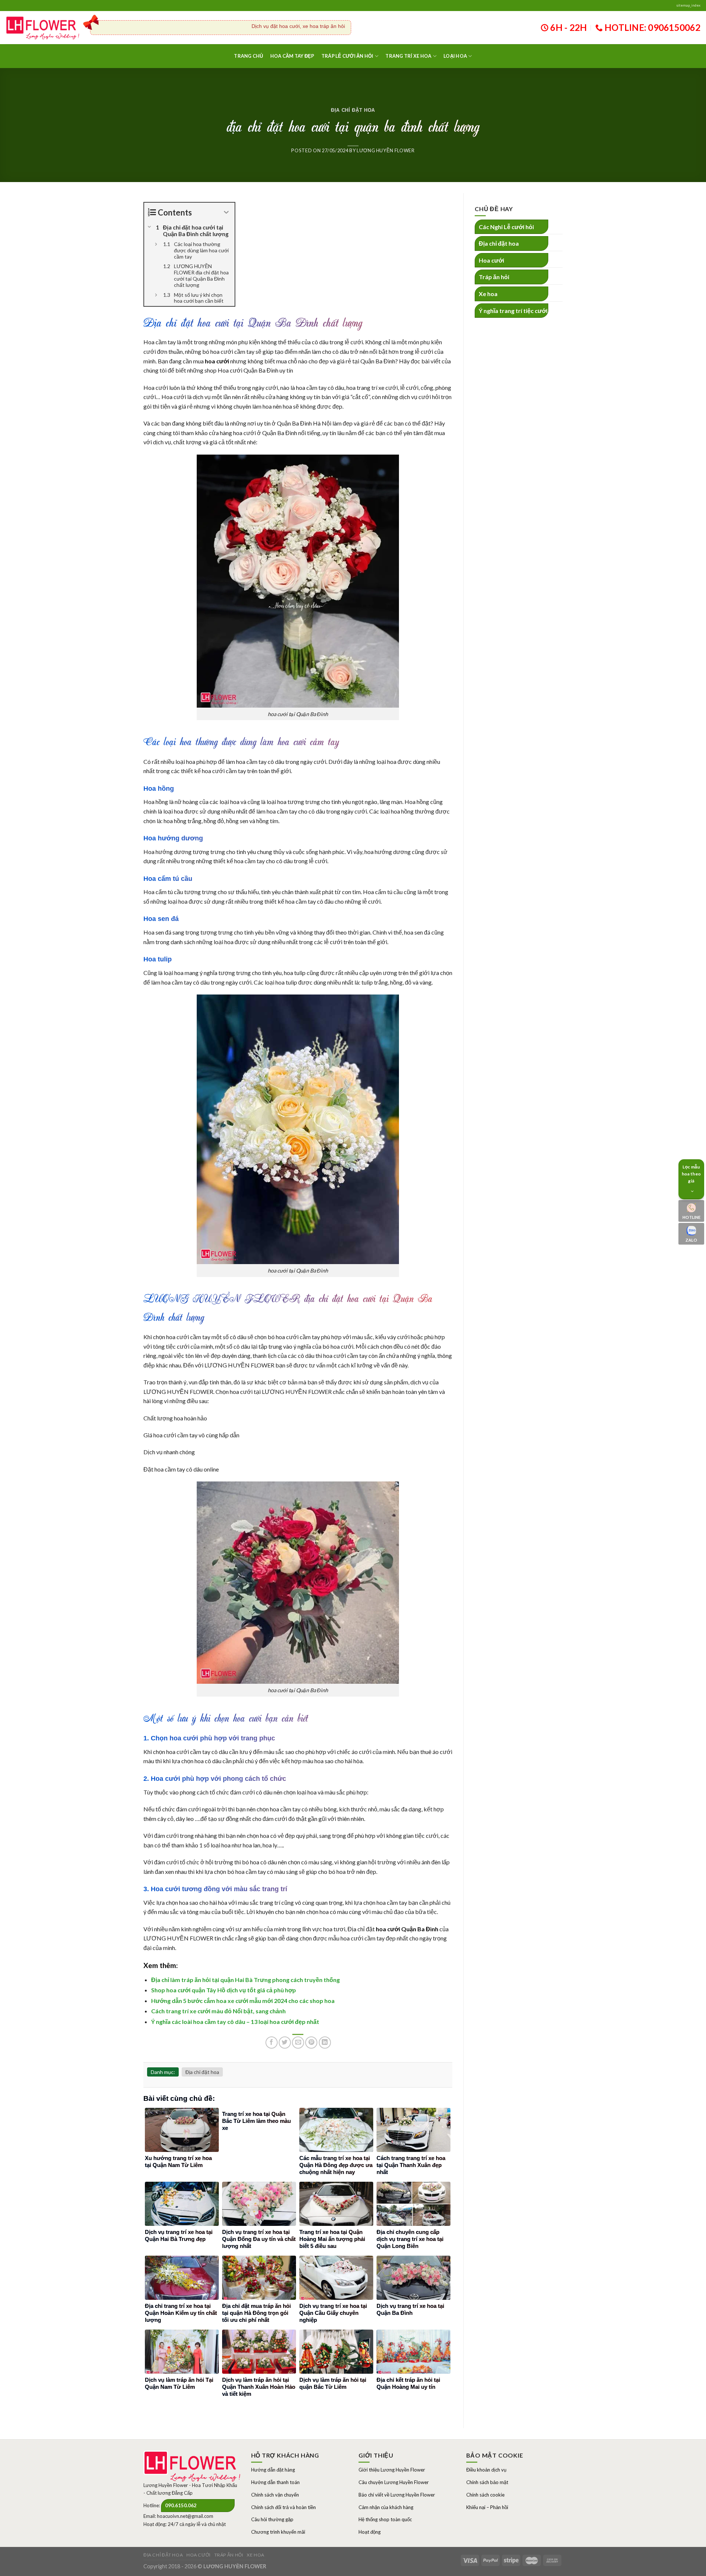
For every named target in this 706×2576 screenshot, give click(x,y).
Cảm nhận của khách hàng (386, 2507)
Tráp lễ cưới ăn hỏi (347, 56)
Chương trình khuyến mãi (278, 2532)
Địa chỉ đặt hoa (353, 110)
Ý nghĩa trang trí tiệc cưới (513, 311)
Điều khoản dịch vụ (486, 2470)
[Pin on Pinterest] (311, 2043)
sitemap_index (688, 5)
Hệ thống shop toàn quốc (385, 2519)
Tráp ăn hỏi (494, 277)
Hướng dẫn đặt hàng (273, 2470)
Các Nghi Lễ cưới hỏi (506, 227)
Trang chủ (248, 56)
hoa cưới (217, 361)
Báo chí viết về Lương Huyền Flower (397, 2495)
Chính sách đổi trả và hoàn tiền (284, 2507)
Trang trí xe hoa (408, 56)
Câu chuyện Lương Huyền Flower (394, 2482)
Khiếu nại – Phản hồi (487, 2507)
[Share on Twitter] (285, 2043)
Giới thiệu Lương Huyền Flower (392, 2470)
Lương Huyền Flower (386, 150)
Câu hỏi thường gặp (272, 2519)
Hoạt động (370, 2532)
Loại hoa (455, 56)
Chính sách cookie (485, 2495)
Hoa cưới (491, 260)
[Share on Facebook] (272, 2043)
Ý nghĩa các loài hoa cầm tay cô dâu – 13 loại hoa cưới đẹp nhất (235, 2022)
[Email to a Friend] (298, 2043)
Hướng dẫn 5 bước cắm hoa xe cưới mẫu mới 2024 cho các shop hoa (243, 2001)
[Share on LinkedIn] (325, 2043)
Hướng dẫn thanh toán (275, 2482)
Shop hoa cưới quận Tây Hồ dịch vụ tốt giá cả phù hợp (224, 1990)
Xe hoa (488, 294)
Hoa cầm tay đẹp (292, 56)
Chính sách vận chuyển (275, 2495)
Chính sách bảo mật (487, 2482)
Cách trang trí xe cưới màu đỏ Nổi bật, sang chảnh (218, 2011)
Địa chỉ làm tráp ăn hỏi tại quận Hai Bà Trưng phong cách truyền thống (245, 1980)
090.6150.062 (181, 2505)
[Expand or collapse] (226, 212)
